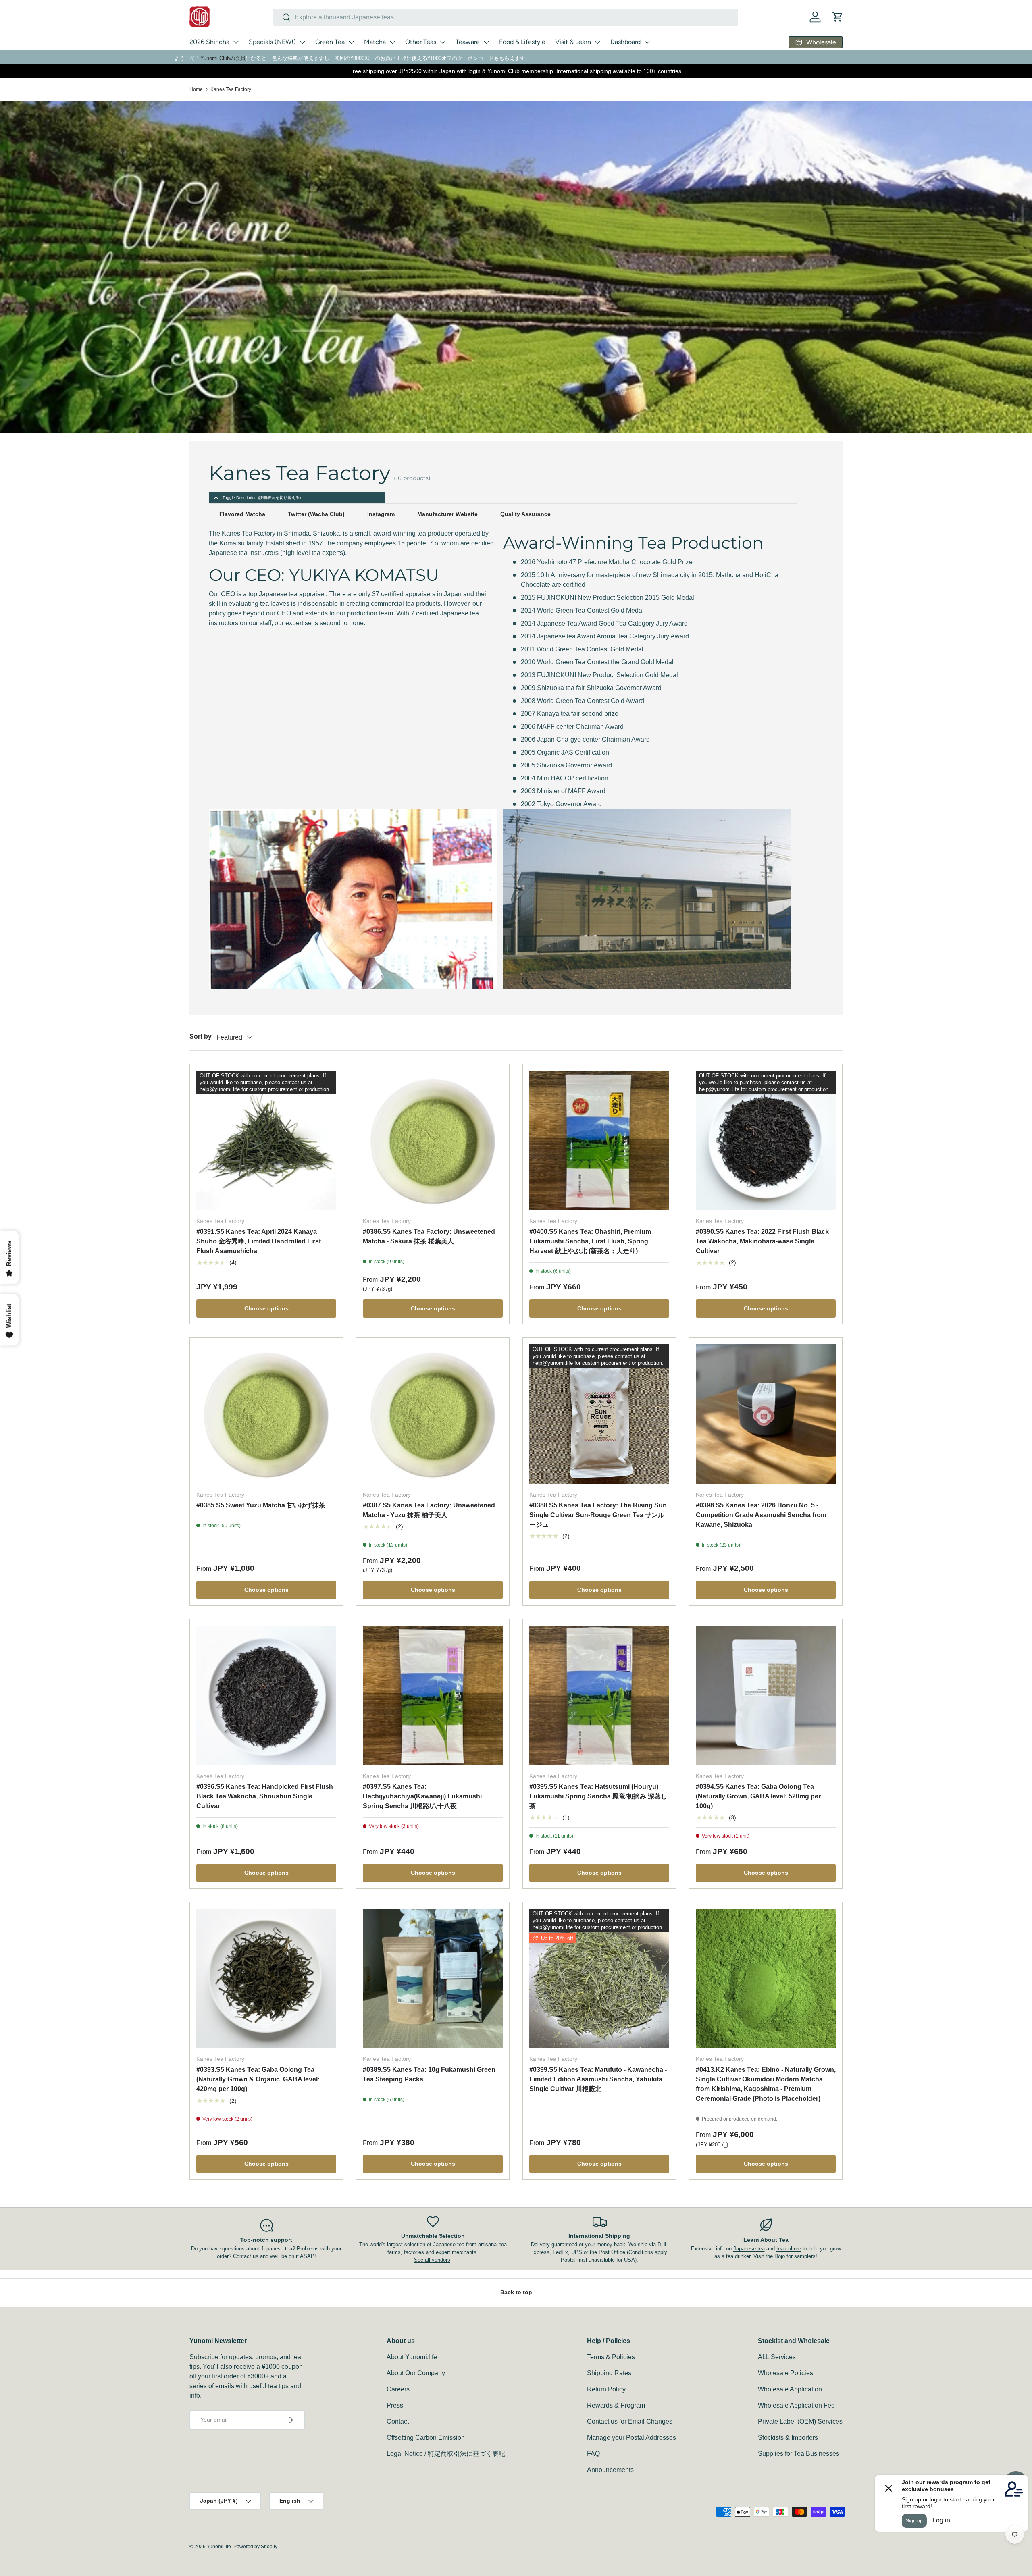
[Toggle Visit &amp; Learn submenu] (597, 42)
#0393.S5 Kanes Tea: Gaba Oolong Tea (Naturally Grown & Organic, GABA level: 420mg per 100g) (258, 2079)
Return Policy (606, 2389)
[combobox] (506, 17)
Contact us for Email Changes (630, 2421)
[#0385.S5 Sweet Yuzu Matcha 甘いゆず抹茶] (266, 1414)
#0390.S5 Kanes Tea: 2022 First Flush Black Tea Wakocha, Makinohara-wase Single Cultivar (762, 1241)
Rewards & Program (616, 2405)
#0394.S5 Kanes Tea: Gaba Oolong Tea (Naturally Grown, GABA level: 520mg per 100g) (758, 1796)
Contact (398, 2421)
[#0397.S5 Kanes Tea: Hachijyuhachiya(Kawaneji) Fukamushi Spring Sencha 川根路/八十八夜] (433, 1696)
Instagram (381, 514)
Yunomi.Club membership (520, 71)
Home (196, 89)
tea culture (789, 2249)
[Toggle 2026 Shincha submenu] (236, 42)
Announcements (610, 2470)
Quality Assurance (525, 514)
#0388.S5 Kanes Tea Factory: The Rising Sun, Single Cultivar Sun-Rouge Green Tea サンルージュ (599, 1515)
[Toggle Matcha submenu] (392, 42)
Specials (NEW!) (272, 42)
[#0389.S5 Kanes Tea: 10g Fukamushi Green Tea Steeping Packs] (433, 1978)
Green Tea (330, 42)
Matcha (375, 42)
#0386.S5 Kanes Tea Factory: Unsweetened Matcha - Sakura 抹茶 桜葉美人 (429, 1236)
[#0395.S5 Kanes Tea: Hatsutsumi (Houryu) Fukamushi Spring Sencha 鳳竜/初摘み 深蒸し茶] (599, 1696)
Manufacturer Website (447, 514)
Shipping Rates (609, 2373)
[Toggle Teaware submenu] (486, 42)
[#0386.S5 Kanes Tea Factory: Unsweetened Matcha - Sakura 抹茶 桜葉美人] (433, 1140)
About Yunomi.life (412, 2357)
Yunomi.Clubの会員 (223, 58)
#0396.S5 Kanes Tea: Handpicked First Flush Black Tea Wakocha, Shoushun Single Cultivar (265, 1796)
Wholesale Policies (785, 2373)
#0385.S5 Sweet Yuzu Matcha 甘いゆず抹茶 (261, 1505)
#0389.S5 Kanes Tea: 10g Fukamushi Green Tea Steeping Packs (429, 2074)
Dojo (780, 2256)
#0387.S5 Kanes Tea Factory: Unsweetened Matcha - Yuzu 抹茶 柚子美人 (429, 1510)
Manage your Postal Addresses (631, 2438)
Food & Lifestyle (522, 42)
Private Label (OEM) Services (800, 2421)
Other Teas (421, 42)
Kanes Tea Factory (231, 89)
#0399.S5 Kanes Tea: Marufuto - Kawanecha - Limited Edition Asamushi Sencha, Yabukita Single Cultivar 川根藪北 (598, 2079)
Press (395, 2405)
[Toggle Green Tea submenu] (351, 42)
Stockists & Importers (788, 2438)
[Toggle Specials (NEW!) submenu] (302, 42)
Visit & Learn (573, 42)
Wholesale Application (790, 2389)
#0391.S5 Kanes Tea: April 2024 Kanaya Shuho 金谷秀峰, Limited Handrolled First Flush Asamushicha (259, 1241)
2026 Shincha (209, 42)
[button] (838, 17)
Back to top (516, 2292)
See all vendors (432, 2260)
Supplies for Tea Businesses (799, 2454)
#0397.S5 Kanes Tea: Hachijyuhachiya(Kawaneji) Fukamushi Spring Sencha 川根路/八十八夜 (422, 1796)
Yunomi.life (219, 2547)
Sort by (201, 1036)
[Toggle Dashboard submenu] (647, 42)
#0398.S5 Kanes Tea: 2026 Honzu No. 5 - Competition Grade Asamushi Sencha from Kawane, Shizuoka (761, 1515)
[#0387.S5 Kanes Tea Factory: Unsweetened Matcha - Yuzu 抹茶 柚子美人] (433, 1414)
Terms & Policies (611, 2357)
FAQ (593, 2454)
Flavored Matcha (242, 514)
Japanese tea (749, 2249)
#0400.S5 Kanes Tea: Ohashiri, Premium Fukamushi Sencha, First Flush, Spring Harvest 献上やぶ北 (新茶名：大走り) (590, 1241)
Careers (398, 2389)
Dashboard (625, 42)
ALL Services (777, 2357)
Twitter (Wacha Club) (316, 514)
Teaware (468, 42)
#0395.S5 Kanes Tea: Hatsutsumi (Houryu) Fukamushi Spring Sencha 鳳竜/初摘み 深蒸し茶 (598, 1796)
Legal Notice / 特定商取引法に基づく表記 (446, 2454)
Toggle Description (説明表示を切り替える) (262, 498)
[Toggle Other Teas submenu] (443, 42)
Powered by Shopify (255, 2547)
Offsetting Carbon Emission (426, 2438)
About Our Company (416, 2373)
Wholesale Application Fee (796, 2405)
